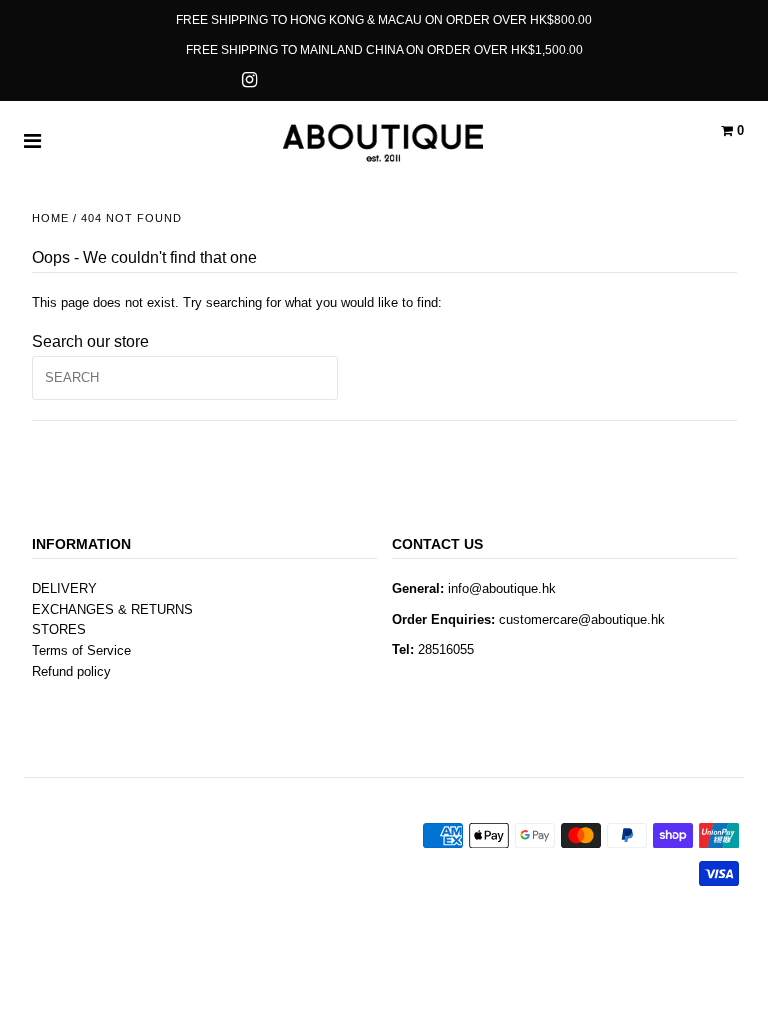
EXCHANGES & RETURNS (112, 609)
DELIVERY (64, 588)
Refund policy (71, 671)
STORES (59, 629)
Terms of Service (81, 650)
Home (50, 218)
